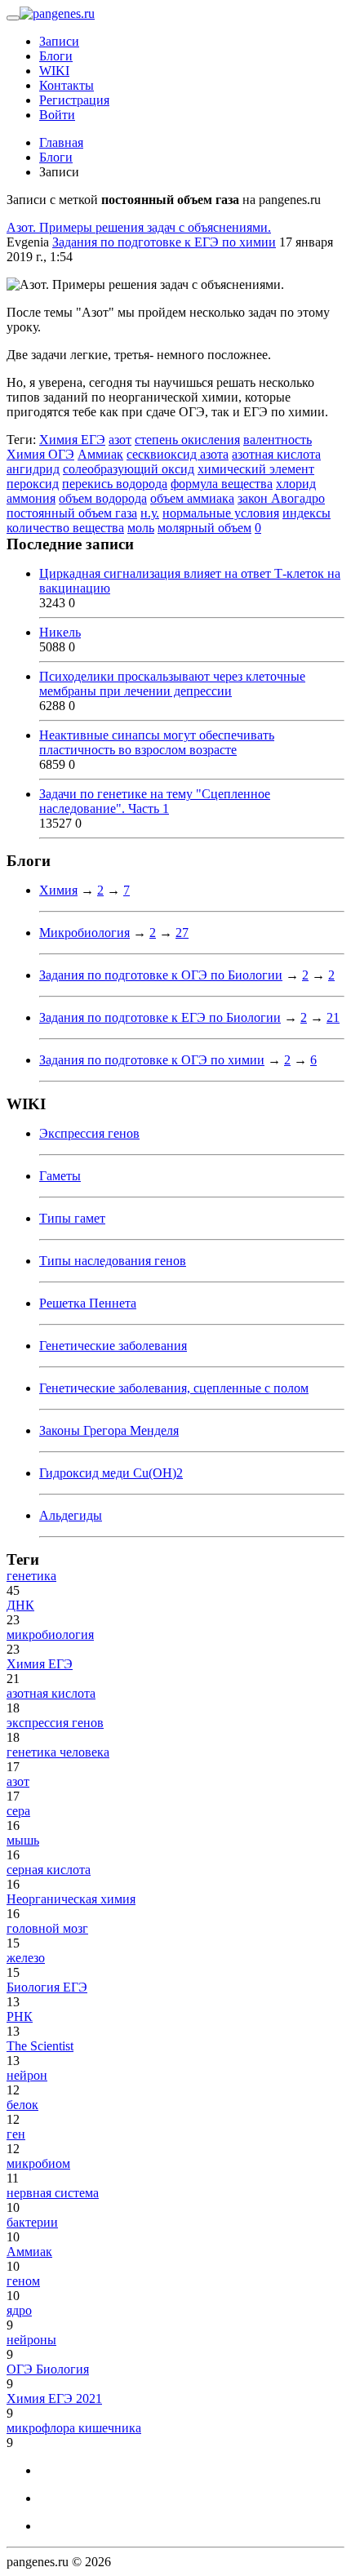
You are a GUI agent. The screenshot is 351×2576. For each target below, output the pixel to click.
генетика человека (58, 1752)
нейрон (27, 2075)
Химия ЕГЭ (72, 440)
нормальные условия (221, 513)
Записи (59, 41)
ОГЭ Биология (48, 2369)
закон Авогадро (281, 498)
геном (23, 2281)
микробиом (38, 2163)
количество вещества (65, 528)
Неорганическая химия (71, 1899)
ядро (19, 2310)
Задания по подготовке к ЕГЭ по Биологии (160, 1017)
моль (141, 528)
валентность (278, 440)
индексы (307, 513)
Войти (57, 115)
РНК (20, 2016)
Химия (58, 890)
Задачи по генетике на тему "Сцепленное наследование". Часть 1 (155, 801)
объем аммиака (192, 498)
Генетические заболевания (113, 1346)
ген (16, 2134)
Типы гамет (72, 1218)
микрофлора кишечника (74, 2428)
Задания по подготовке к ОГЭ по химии (152, 1060)
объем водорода (103, 498)
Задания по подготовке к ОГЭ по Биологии (161, 975)
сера (18, 1811)
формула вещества (222, 484)
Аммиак (100, 454)
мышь (23, 1840)
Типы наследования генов (113, 1261)
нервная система (53, 2193)
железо (26, 1958)
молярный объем (204, 528)
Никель (60, 632)
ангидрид (33, 469)
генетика (31, 1576)
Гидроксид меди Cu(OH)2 (111, 1473)
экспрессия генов (55, 1723)
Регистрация (74, 100)
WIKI (54, 71)
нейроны (31, 2340)
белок (22, 2105)
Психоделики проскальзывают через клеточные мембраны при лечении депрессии (172, 684)
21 (333, 1017)
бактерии (32, 2222)
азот (120, 440)
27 (182, 933)
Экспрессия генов (89, 1133)
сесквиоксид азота (178, 454)
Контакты (67, 85)
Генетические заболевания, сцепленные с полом (174, 1388)
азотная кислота (276, 454)
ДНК (20, 1605)
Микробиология (84, 933)
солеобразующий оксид (129, 469)
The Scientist (40, 2046)
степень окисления (187, 440)
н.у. (150, 513)
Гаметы (60, 1176)
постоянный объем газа (72, 513)
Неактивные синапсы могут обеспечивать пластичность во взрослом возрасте (157, 742)
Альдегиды (71, 1515)
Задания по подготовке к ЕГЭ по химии (164, 242)
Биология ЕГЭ (47, 1987)
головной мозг (47, 1928)
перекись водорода (115, 484)
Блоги (56, 56)
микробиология (50, 1634)
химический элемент (256, 469)
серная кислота (49, 1870)
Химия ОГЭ (40, 454)
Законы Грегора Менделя (109, 1430)
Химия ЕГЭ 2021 (54, 2398)
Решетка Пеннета (88, 1303)
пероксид (33, 484)
